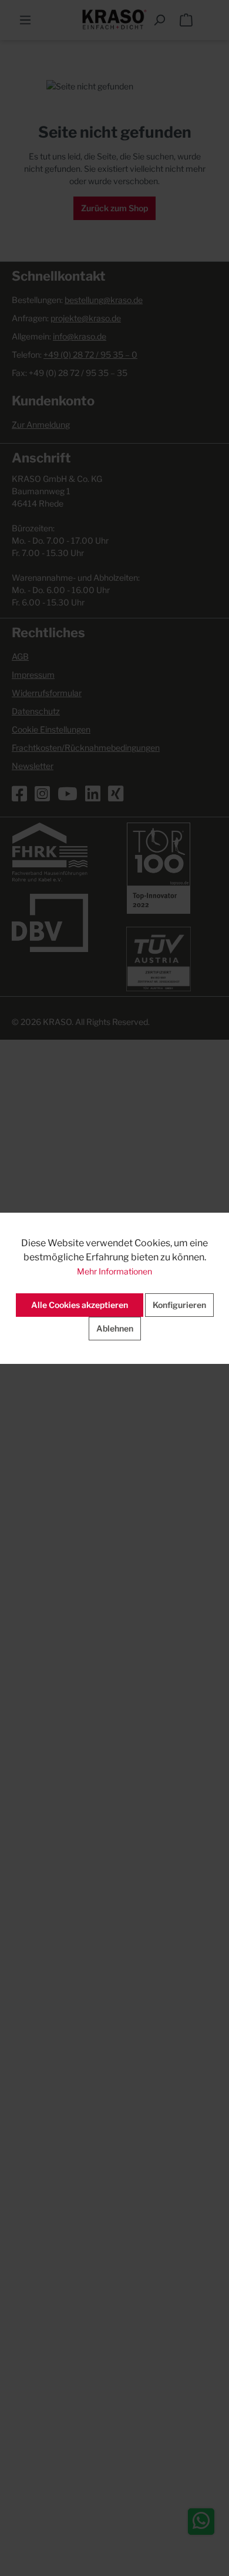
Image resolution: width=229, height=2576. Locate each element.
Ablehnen (115, 1328)
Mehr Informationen (114, 1271)
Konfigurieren (179, 1305)
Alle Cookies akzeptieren (80, 1305)
